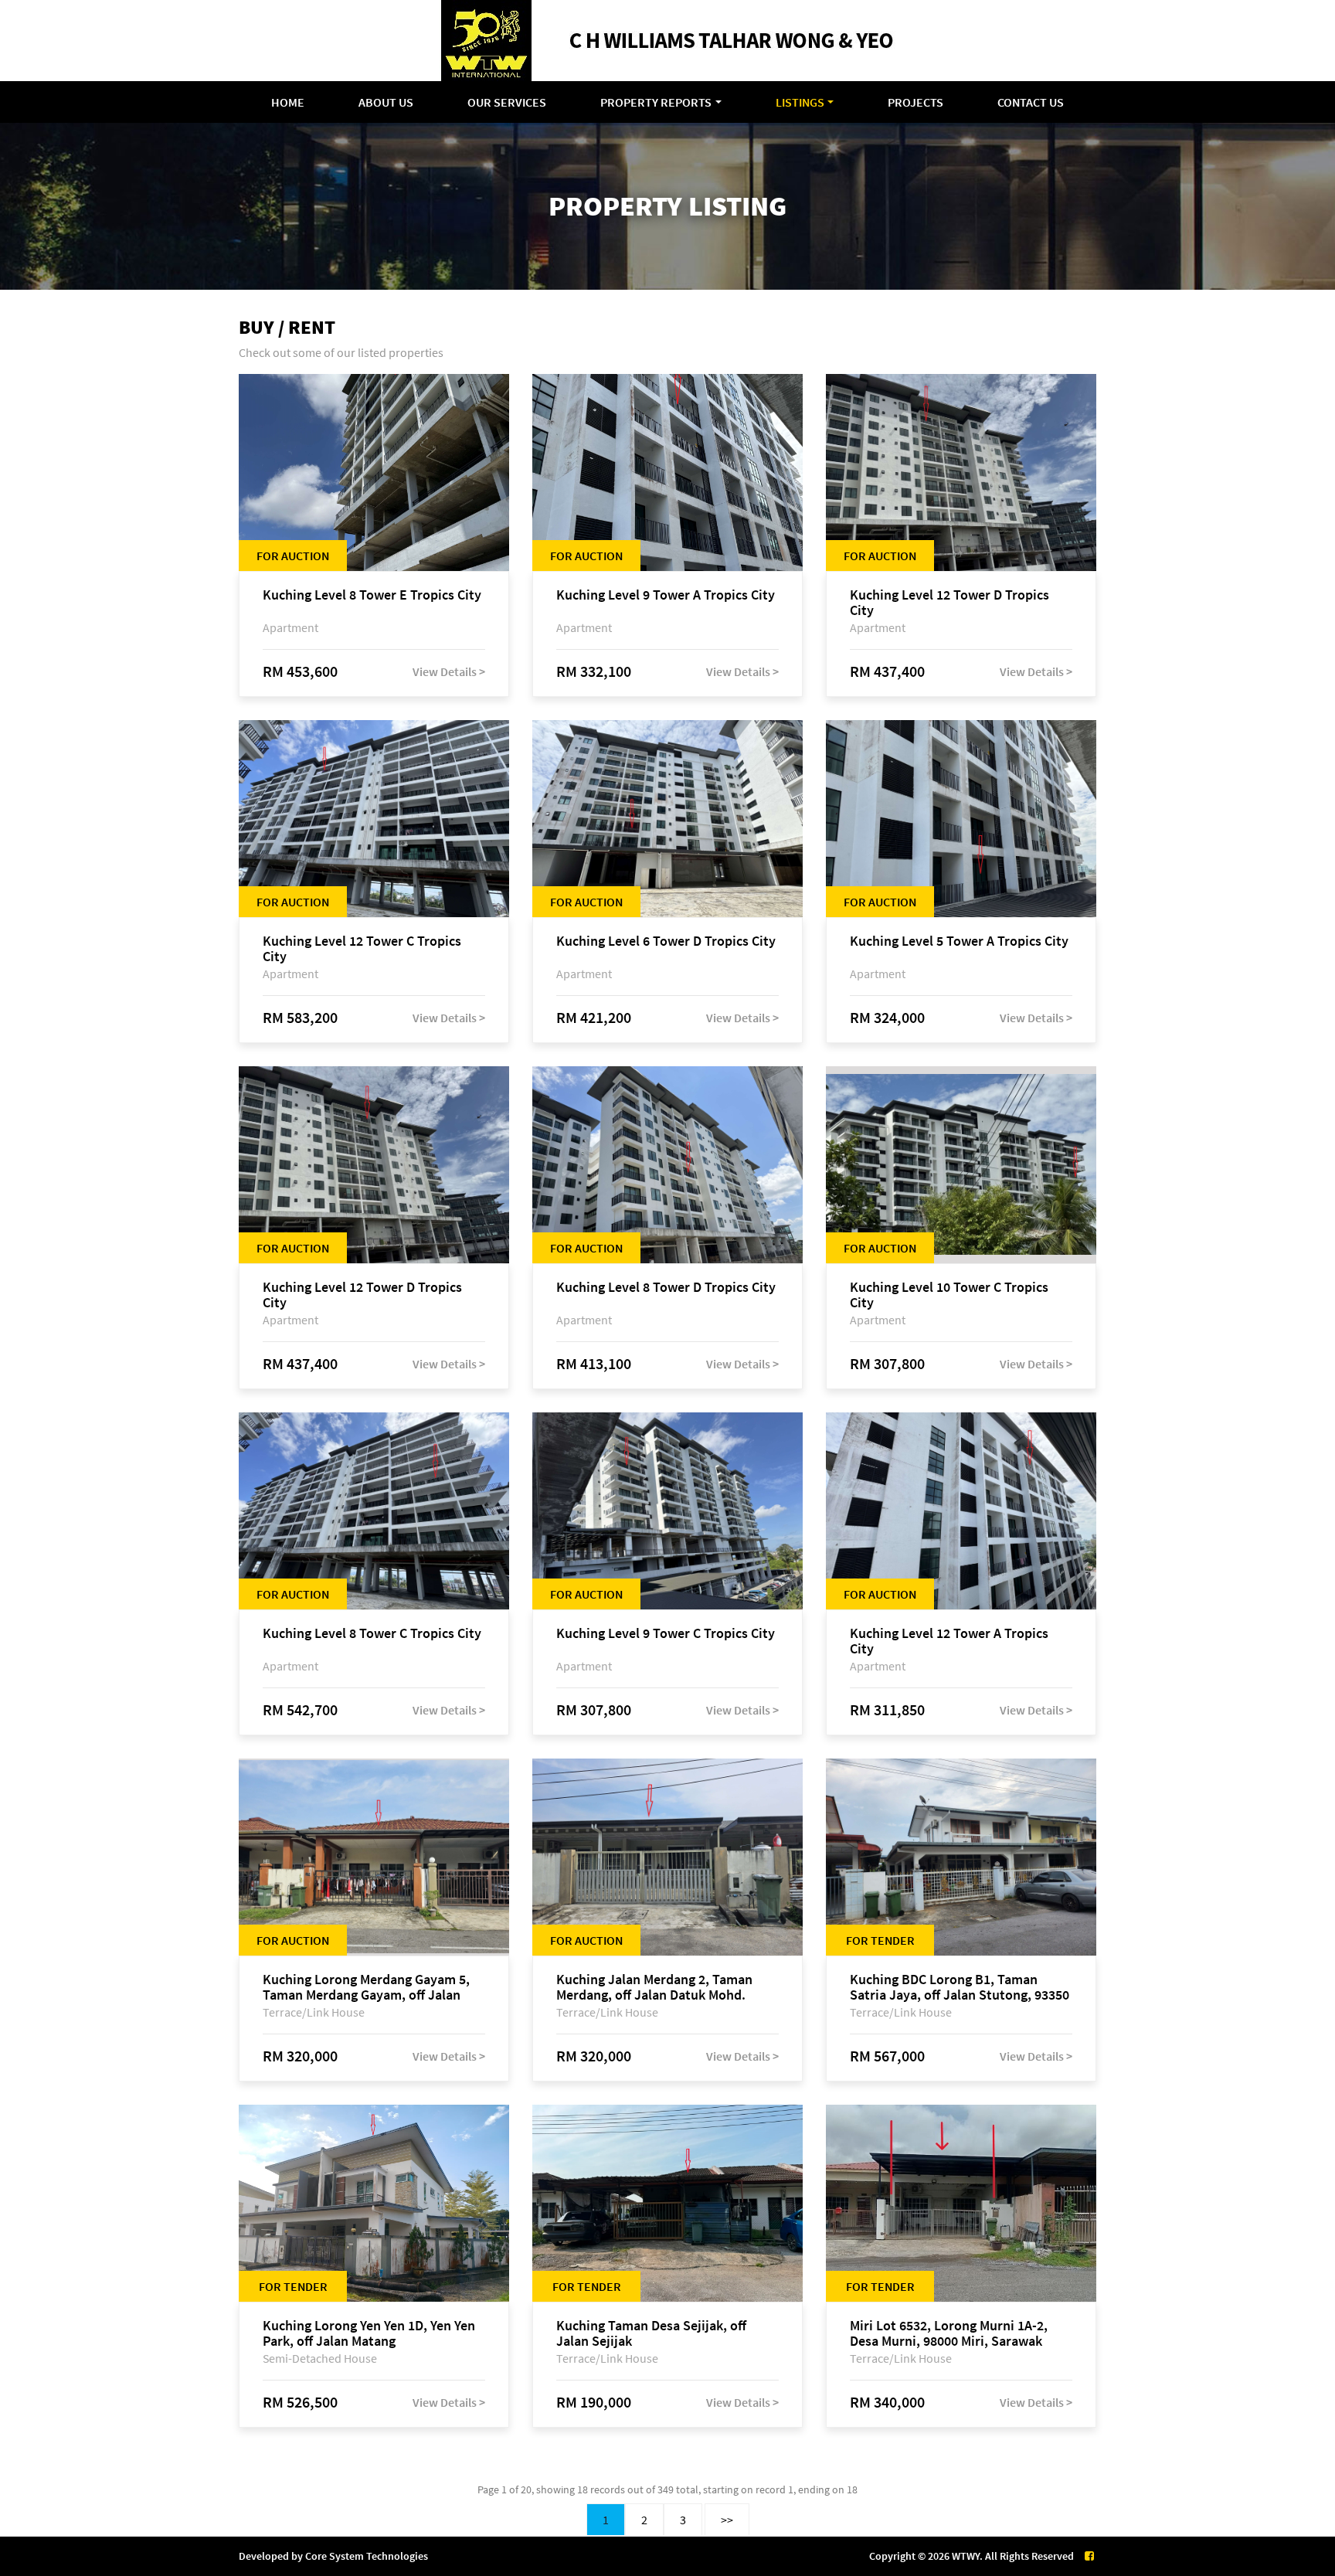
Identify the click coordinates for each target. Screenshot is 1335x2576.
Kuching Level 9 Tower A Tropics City (666, 595)
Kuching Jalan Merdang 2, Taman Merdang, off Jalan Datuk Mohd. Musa (654, 1987)
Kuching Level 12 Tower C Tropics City (362, 949)
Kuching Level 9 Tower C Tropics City (666, 1634)
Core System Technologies (367, 2556)
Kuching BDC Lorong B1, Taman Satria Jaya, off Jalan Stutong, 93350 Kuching (960, 1987)
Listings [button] (800, 102)
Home (288, 102)
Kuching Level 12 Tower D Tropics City (949, 603)
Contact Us (1031, 102)
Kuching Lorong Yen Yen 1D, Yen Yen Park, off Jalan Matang (369, 2333)
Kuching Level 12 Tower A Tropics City (949, 1641)
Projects (915, 102)
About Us (386, 102)
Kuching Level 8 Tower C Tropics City (372, 1634)
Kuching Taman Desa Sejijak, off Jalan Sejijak (651, 2333)
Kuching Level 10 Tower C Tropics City (949, 1295)
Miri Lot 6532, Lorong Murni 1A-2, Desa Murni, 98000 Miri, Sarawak (949, 2333)
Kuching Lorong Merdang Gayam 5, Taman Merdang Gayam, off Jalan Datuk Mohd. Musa (366, 1987)
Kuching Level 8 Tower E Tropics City (372, 595)
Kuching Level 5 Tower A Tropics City (959, 941)
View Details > (449, 671)
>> (727, 2520)
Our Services (507, 102)
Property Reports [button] (656, 102)
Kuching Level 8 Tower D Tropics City (666, 1288)
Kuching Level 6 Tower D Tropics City (666, 941)
